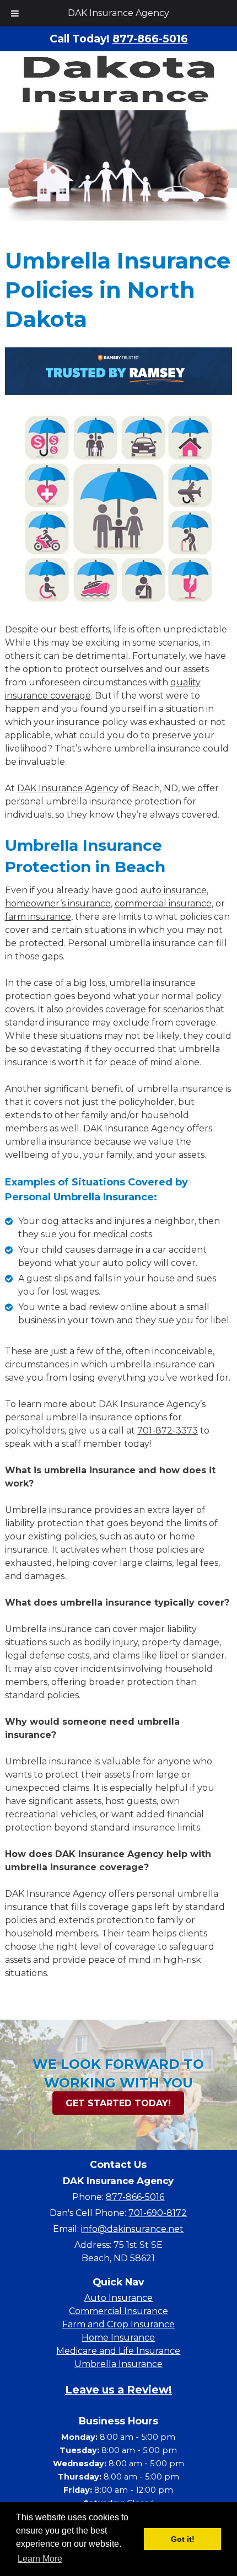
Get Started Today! (118, 2103)
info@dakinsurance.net (132, 2229)
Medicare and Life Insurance (118, 2351)
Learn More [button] (40, 2559)
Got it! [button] (183, 2539)
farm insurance (38, 917)
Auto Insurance (118, 2298)
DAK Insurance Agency (118, 13)
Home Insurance (118, 2338)
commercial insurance (163, 903)
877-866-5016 (135, 2197)
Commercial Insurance (118, 2311)
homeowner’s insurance (58, 903)
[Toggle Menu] (15, 13)
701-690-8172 (158, 2213)
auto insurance (174, 890)
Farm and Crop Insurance (118, 2324)
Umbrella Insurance (118, 2364)
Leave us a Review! (118, 2389)
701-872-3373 (168, 1431)
